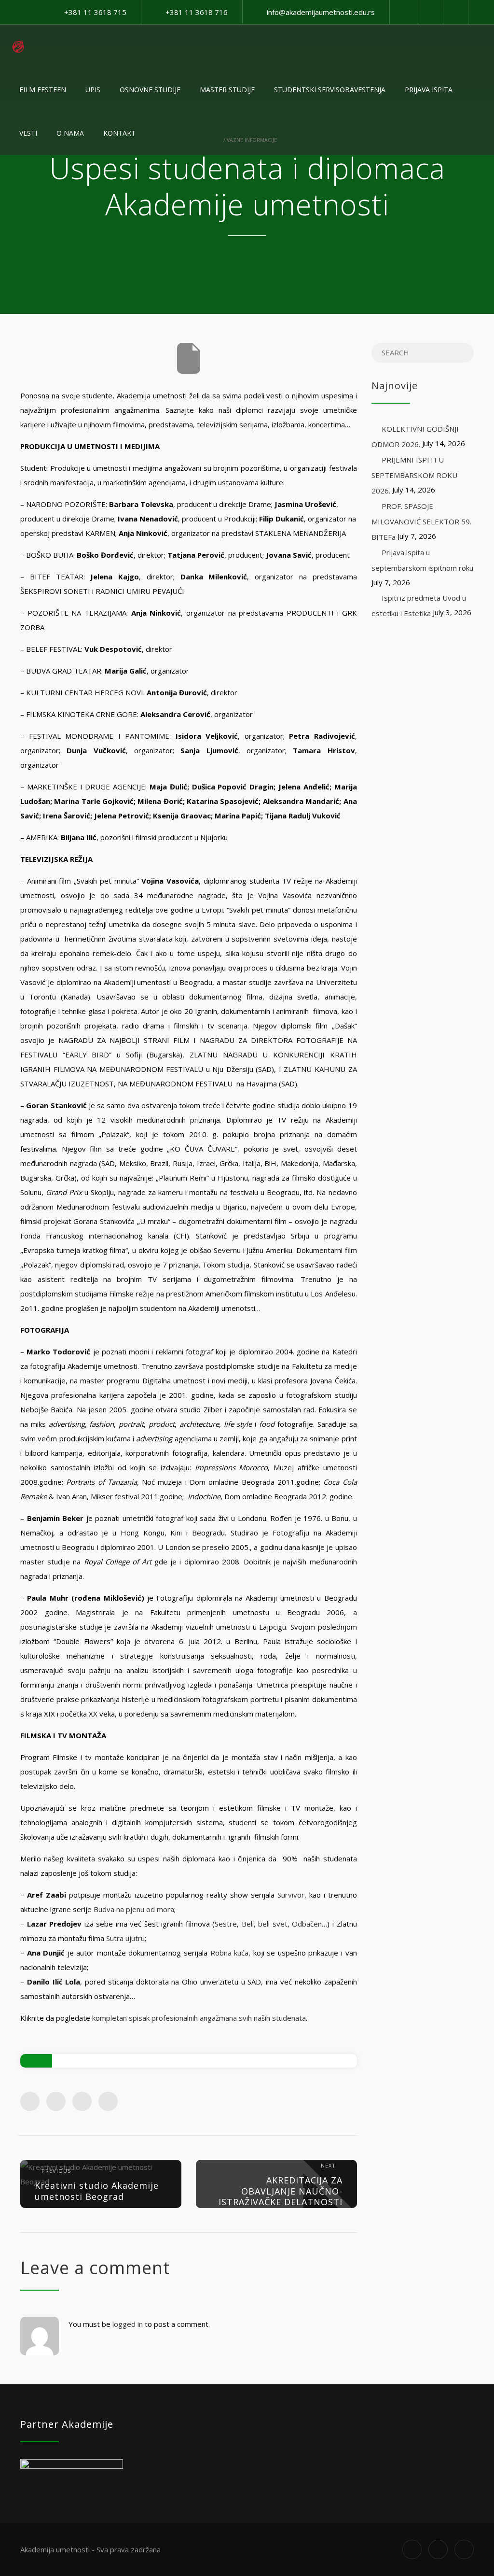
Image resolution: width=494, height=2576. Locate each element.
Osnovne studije (150, 90)
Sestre (226, 1924)
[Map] (455, 12)
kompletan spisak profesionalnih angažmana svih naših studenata (199, 2018)
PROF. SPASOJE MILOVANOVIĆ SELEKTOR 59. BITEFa (421, 521)
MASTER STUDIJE (227, 90)
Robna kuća (230, 1953)
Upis (93, 90)
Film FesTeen (43, 90)
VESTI (28, 133)
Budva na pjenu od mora (134, 1909)
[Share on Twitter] (56, 2101)
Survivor (291, 1895)
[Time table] (430, 12)
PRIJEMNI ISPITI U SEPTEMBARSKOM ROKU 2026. (414, 475)
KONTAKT (119, 133)
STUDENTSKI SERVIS (330, 90)
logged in (128, 2324)
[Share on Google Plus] (82, 2101)
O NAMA (70, 133)
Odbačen (307, 1924)
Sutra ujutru (125, 1938)
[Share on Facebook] (30, 2101)
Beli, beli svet (265, 1924)
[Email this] (108, 2101)
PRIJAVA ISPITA (429, 90)
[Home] (18, 46)
